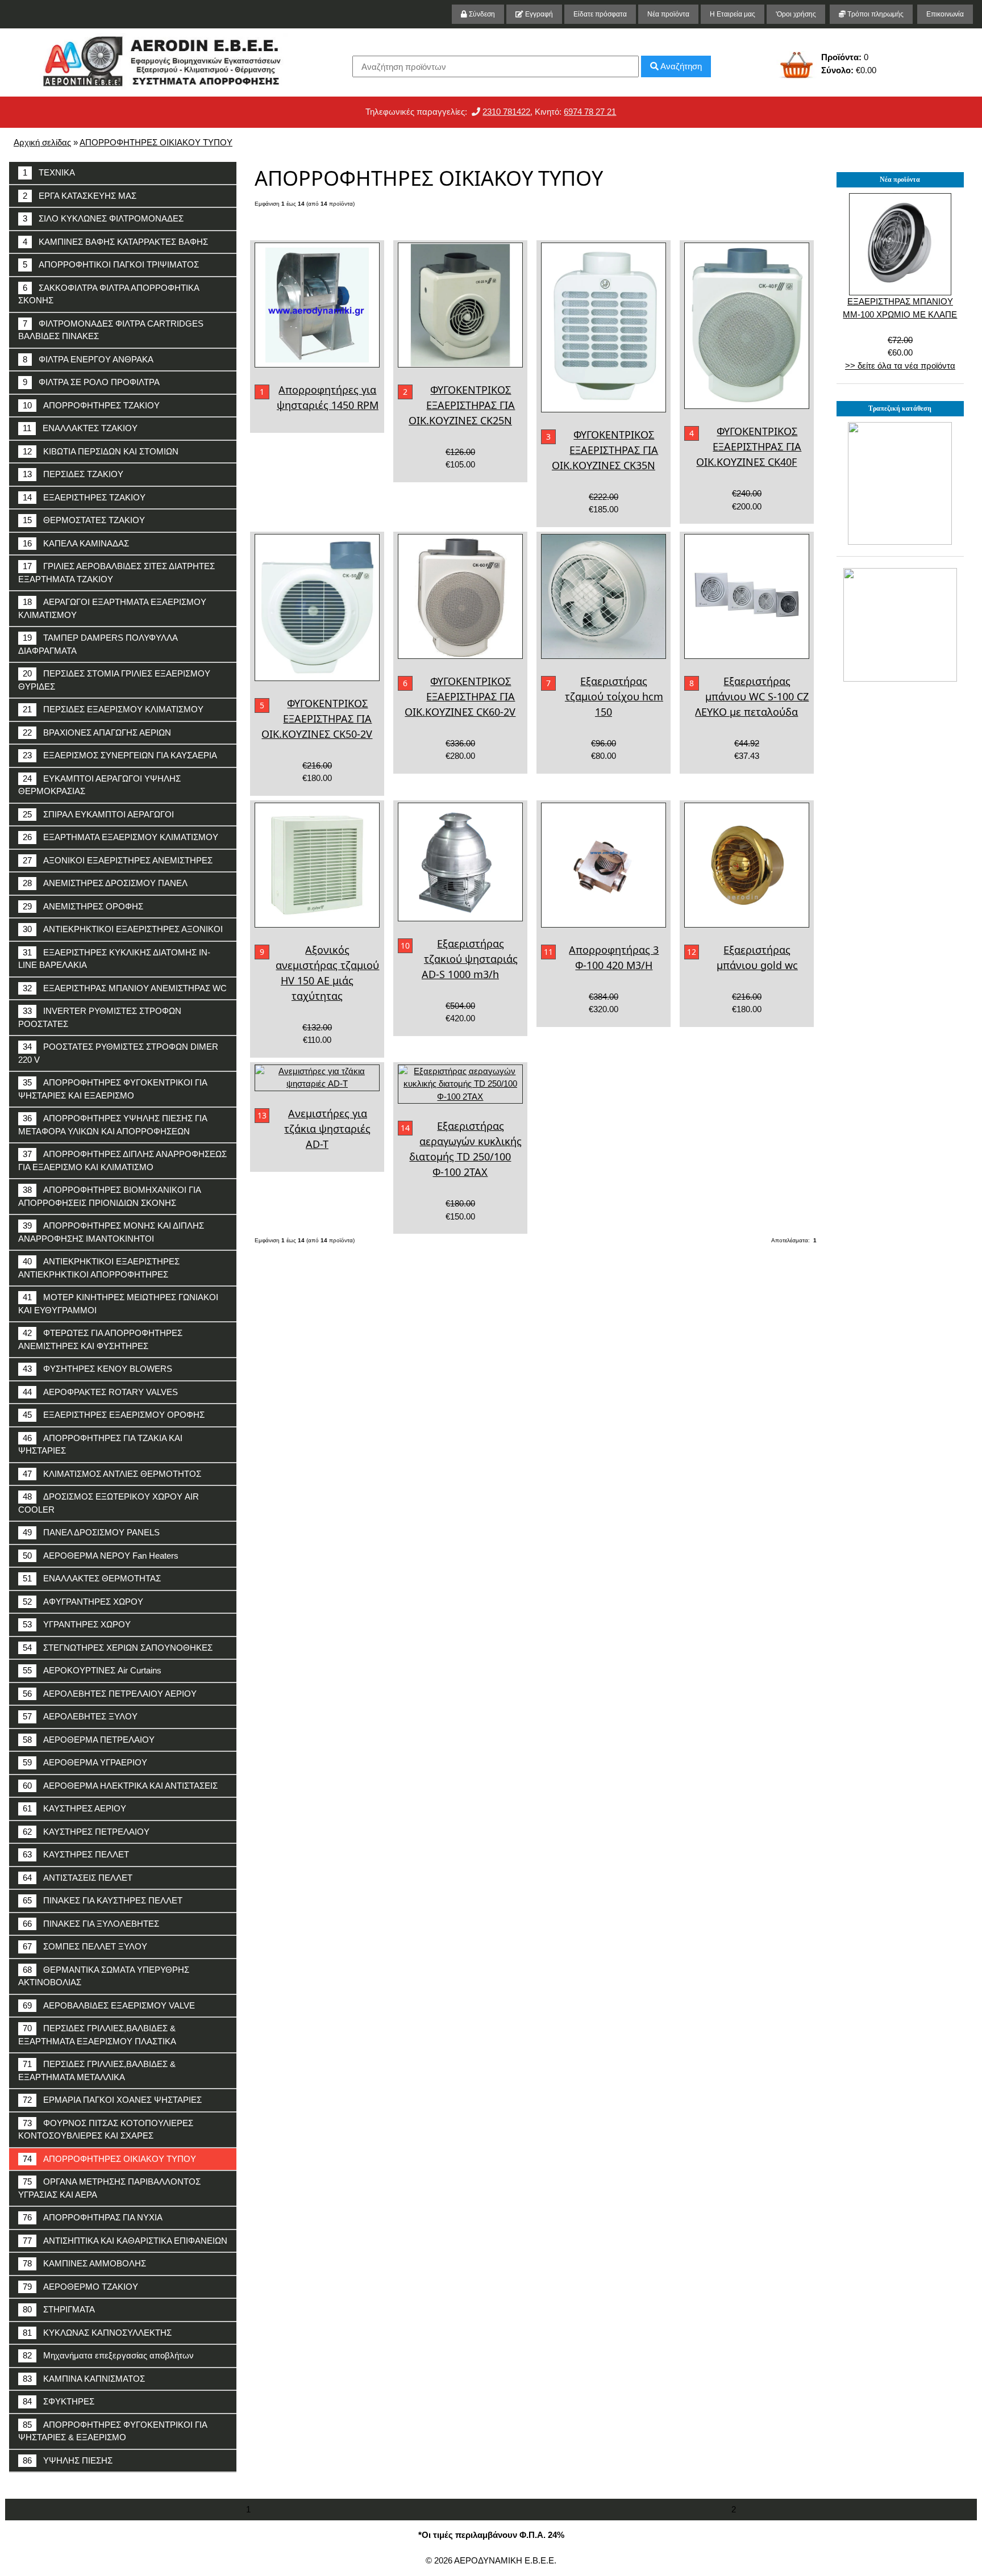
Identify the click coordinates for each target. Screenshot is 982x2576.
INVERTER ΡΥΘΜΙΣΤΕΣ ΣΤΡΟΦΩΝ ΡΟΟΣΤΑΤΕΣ (100, 1017)
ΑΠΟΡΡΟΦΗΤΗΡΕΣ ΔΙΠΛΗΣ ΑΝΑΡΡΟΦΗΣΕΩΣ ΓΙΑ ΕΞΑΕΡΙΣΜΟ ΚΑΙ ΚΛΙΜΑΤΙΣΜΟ (122, 1160)
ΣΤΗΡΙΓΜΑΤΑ (59, 2309)
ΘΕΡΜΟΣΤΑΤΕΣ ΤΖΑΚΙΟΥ (84, 520)
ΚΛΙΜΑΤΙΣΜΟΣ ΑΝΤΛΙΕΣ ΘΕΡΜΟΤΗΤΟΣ (112, 1474)
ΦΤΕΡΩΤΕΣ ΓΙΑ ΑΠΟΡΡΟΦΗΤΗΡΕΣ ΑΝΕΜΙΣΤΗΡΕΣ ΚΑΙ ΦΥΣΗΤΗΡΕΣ (100, 1339)
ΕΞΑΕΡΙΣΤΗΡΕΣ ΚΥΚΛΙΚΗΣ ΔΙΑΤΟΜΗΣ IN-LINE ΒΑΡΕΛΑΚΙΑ (114, 959)
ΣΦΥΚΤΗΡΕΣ (59, 2401)
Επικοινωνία (945, 14)
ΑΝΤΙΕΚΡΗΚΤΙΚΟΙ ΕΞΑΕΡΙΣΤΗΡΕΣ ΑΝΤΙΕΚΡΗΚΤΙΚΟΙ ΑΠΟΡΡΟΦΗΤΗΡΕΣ (99, 1268)
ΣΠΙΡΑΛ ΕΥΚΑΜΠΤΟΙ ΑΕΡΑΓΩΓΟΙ (98, 814)
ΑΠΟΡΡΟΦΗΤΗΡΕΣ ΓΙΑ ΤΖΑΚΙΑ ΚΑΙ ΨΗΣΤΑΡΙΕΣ (100, 1444)
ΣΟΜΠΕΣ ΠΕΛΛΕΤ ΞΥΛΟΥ (85, 1946)
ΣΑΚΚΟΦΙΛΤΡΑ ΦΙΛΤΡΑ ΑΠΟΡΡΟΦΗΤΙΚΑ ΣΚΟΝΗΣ (109, 294)
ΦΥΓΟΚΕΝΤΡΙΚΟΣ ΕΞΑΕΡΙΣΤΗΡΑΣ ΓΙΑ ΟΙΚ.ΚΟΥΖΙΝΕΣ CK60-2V (460, 696)
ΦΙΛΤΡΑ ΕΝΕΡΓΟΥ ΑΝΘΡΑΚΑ (88, 359)
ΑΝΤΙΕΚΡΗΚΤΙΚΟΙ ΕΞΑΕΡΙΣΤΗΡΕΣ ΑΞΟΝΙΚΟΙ (123, 929)
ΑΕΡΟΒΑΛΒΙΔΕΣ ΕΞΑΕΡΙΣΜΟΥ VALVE (109, 2005)
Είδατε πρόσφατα (600, 14)
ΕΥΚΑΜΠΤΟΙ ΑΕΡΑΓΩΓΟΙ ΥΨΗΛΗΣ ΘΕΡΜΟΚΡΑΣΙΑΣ (99, 785)
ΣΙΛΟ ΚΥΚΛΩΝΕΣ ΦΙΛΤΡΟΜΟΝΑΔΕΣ (103, 218)
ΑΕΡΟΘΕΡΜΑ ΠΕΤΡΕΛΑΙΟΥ (89, 1740)
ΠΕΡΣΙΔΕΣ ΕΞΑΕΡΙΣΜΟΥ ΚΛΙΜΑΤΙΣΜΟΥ (113, 709)
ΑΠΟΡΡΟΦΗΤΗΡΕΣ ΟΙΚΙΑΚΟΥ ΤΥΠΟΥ (156, 142)
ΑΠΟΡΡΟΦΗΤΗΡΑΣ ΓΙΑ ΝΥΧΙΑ (93, 2217)
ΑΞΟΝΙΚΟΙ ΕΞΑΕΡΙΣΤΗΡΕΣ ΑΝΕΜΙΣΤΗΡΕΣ (118, 860)
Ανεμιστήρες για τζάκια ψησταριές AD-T (327, 1129)
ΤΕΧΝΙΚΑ (49, 172)
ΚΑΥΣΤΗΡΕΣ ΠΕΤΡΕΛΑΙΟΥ (86, 1832)
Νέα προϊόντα (668, 14)
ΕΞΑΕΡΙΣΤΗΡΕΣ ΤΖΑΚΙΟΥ (84, 497)
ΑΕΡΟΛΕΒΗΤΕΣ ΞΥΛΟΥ (80, 1716)
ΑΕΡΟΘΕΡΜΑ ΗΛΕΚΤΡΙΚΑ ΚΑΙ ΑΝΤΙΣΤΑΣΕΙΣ (120, 1786)
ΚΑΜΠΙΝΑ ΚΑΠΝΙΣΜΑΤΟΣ (84, 2379)
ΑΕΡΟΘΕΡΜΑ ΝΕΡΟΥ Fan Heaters (101, 1556)
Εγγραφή (538, 14)
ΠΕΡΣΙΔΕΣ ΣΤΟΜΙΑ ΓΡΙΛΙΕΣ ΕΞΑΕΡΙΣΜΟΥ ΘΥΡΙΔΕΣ (114, 680)
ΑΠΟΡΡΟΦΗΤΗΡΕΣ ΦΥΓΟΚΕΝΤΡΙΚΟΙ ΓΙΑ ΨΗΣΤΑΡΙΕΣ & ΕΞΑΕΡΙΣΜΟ (113, 2431)
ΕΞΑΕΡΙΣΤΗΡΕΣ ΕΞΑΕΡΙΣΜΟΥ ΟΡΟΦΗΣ (114, 1415)
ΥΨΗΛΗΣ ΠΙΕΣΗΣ (68, 2460)
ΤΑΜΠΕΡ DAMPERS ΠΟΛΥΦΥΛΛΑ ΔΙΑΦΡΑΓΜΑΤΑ (98, 644)
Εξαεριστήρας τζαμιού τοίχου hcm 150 (614, 696)
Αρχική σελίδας (42, 142)
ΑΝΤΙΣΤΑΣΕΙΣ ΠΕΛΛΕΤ (78, 1878)
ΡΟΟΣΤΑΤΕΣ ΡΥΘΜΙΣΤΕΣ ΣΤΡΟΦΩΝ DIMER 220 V (118, 1053)
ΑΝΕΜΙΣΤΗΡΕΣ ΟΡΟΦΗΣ (83, 906)
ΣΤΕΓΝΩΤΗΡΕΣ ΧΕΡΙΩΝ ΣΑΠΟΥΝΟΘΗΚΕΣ (118, 1648)
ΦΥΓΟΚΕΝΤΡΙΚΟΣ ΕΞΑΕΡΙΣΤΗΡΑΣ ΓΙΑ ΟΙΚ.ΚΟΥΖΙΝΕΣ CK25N (462, 405)
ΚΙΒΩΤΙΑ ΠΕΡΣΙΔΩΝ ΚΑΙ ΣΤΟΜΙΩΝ (101, 451)
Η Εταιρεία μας (733, 14)
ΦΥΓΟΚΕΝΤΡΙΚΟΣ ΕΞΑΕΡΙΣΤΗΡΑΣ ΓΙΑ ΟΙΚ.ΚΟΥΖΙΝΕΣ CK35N (605, 450)
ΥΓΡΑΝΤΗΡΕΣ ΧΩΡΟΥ (77, 1624)
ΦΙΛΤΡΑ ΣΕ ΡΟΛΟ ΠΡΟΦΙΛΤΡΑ (91, 382)
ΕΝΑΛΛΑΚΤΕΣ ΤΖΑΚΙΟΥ (80, 428)
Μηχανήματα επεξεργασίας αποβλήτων (108, 2355)
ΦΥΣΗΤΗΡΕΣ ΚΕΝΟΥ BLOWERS (97, 1369)
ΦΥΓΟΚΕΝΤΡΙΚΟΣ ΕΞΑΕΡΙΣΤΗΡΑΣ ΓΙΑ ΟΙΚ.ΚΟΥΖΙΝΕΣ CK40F (749, 446)
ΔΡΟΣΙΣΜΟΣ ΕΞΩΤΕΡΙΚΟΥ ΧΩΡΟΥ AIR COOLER (109, 1503)
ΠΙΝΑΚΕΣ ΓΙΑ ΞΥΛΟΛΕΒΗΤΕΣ (91, 1924)
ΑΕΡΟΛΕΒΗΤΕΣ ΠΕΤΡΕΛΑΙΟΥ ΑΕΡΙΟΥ (110, 1694)
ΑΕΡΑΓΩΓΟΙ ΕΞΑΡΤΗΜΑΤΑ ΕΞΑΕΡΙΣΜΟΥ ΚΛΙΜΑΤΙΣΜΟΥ (112, 608)
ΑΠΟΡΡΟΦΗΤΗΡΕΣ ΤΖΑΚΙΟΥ (91, 405)
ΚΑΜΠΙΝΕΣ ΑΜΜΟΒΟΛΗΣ (84, 2263)
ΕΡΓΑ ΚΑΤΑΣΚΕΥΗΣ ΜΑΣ (80, 196)
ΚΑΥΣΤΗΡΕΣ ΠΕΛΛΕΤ (76, 1854)
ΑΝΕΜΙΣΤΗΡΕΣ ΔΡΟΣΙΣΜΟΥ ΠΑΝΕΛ (105, 883)
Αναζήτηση (680, 66)
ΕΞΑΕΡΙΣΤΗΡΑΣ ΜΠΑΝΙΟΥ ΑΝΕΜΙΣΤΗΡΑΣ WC (125, 988)
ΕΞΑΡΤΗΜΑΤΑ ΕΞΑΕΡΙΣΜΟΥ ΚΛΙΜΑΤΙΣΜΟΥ (120, 837)
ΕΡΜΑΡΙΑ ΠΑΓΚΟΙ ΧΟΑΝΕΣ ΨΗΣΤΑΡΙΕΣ (112, 2100)
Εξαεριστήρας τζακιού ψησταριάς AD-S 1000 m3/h (470, 959)
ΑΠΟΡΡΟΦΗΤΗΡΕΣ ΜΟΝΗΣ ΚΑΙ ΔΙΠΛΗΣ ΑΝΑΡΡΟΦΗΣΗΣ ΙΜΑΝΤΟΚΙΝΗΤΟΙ (111, 1232)
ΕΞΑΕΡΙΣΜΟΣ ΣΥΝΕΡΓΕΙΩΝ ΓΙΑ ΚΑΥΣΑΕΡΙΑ (120, 755)
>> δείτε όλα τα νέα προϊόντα (900, 366)
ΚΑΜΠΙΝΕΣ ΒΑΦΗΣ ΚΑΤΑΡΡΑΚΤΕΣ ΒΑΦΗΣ (115, 242)
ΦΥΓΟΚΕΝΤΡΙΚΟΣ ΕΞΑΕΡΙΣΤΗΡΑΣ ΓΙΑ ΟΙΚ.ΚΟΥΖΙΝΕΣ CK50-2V (317, 719)
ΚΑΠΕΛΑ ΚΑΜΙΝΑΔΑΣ (76, 543)
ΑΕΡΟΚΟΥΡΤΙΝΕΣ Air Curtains (92, 1670)
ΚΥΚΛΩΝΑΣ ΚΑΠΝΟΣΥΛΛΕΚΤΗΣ (97, 2333)
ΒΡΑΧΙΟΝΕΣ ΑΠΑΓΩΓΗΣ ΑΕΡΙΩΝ (97, 732)
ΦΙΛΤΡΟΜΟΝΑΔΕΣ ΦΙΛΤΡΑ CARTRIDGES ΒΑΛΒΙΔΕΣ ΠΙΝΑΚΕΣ (111, 330)
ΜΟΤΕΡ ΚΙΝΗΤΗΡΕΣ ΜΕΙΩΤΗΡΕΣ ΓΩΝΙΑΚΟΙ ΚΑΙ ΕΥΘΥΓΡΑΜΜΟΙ (118, 1304)
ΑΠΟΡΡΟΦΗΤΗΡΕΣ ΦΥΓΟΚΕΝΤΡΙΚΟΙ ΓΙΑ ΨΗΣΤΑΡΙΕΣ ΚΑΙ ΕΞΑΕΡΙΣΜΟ (113, 1089)
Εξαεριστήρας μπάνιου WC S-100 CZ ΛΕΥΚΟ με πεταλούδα (752, 696)
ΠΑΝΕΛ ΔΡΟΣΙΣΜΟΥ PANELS (91, 1532)
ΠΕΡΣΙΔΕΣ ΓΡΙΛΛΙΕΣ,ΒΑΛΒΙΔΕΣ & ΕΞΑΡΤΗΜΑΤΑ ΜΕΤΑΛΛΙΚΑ (97, 2070)
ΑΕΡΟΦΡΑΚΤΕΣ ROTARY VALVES (100, 1392)
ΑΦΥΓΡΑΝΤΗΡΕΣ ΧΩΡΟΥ (83, 1602)
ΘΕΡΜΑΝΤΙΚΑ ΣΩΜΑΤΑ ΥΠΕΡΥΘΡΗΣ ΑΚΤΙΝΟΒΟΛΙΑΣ (104, 1976)
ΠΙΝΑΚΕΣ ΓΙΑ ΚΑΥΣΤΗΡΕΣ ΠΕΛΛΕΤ (103, 1900)
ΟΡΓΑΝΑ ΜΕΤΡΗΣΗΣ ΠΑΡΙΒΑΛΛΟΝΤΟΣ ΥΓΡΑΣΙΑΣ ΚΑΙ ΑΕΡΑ (109, 2188)
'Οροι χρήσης (796, 14)
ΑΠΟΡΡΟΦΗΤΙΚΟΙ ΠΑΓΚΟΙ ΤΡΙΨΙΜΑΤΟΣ (111, 264)
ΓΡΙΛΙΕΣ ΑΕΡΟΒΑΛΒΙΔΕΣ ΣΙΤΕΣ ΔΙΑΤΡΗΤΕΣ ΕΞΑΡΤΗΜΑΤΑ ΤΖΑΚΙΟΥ (116, 573)
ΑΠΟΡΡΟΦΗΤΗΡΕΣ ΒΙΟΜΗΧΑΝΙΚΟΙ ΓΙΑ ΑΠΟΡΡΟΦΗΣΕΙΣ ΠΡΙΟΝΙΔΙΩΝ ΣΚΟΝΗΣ (110, 1196)
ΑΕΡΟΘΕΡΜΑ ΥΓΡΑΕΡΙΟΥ (85, 1762)
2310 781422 (506, 112)
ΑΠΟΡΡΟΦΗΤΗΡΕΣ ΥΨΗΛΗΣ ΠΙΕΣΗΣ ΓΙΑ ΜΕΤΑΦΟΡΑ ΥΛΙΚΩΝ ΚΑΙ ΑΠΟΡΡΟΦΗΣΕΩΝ (113, 1125)
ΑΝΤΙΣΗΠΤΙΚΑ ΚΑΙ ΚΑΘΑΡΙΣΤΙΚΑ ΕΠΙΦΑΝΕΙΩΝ (125, 2241)
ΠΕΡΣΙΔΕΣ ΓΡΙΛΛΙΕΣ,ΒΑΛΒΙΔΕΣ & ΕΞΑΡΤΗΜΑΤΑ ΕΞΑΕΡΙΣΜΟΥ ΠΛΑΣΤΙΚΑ (97, 2035)
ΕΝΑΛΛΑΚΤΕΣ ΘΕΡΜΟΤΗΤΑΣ (92, 1578)
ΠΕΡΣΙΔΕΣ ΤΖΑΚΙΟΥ (73, 474)
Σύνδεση (481, 14)
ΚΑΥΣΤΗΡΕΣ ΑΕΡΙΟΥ (74, 1808)
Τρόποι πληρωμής (875, 14)
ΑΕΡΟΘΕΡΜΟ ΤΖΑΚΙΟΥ (80, 2287)
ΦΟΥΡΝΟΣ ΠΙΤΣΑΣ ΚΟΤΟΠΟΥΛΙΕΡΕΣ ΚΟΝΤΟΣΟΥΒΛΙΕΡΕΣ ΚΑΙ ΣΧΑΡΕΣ (106, 2130)
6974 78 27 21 (590, 112)
